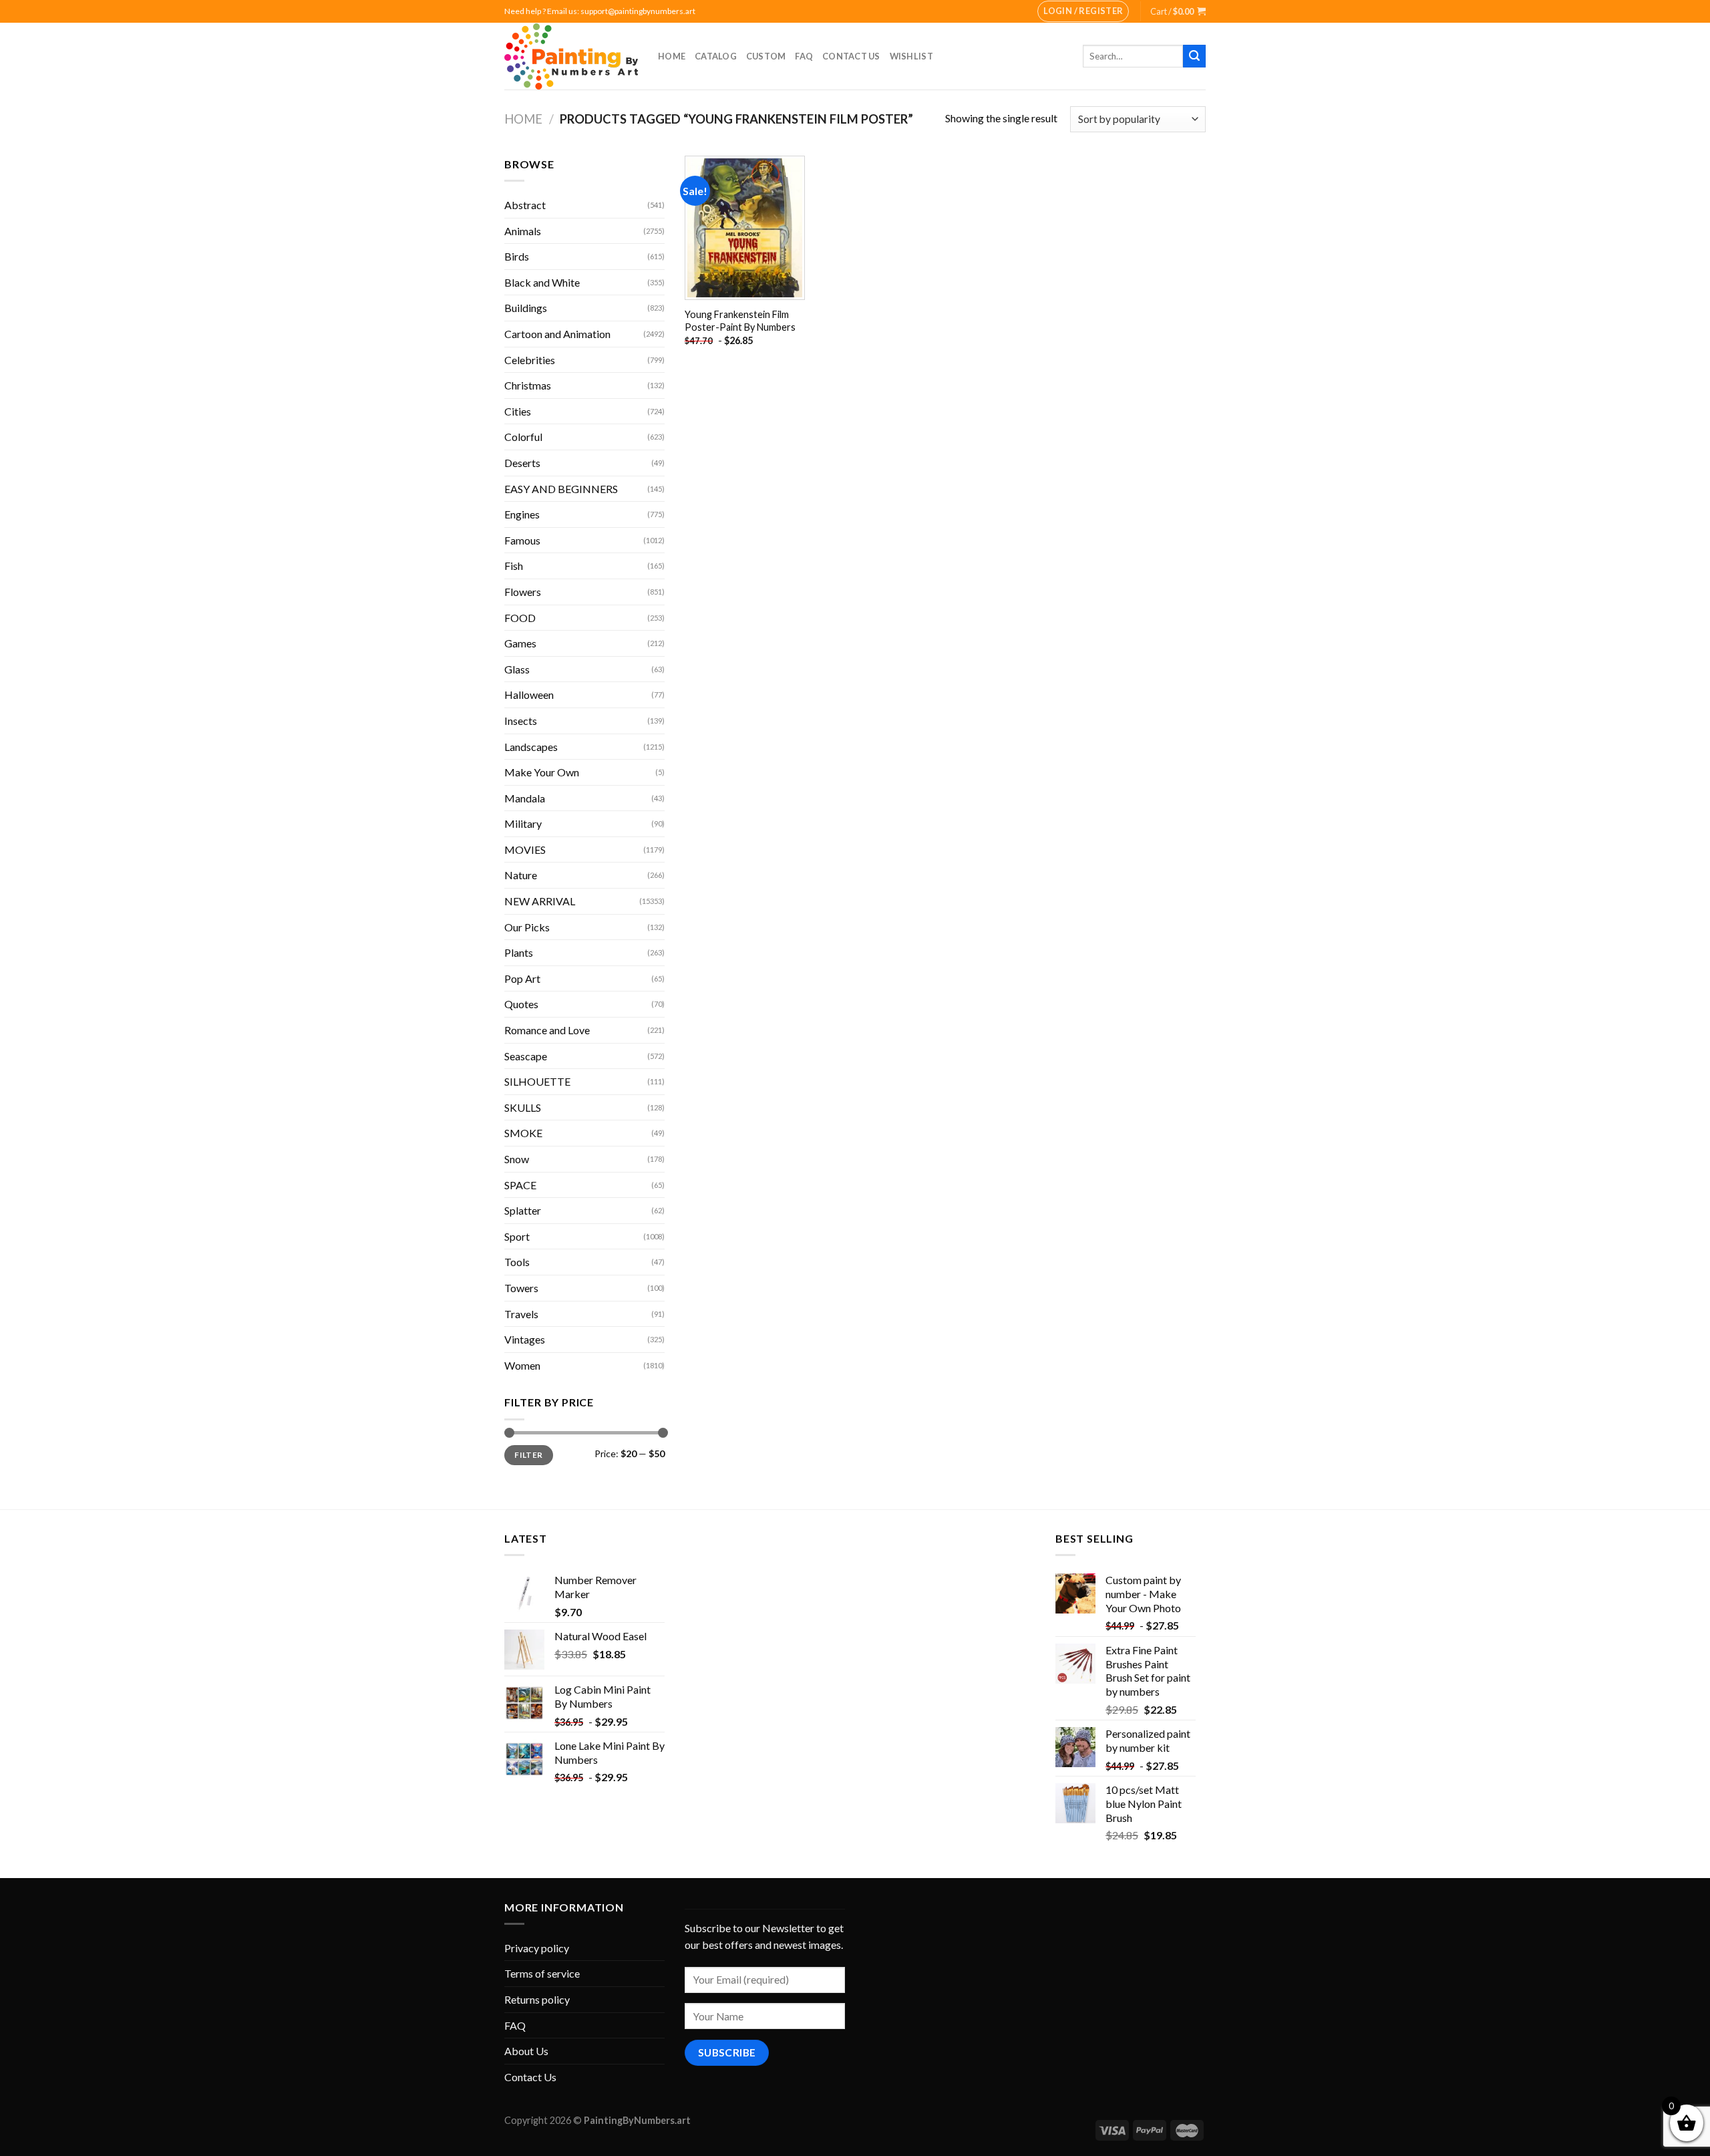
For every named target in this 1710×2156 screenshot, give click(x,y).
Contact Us (851, 56)
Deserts (522, 463)
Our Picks (527, 927)
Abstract (525, 205)
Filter (528, 1455)
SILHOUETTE (537, 1081)
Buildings (526, 308)
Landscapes (531, 747)
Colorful (523, 437)
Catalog (716, 56)
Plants (519, 952)
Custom (766, 56)
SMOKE (523, 1133)
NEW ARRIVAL (540, 901)
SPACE (520, 1185)
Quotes (521, 1004)
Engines (522, 514)
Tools (517, 1262)
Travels (521, 1314)
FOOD (520, 618)
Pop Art (522, 978)
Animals (523, 231)
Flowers (523, 592)
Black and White (542, 282)
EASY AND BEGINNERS (561, 489)
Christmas (528, 385)
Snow (517, 1159)
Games (520, 643)
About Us (526, 2051)
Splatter (523, 1210)
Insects (521, 721)
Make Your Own (542, 772)
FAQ (804, 56)
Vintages (525, 1339)
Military (523, 823)
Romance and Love (547, 1030)
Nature (521, 875)
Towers (521, 1288)
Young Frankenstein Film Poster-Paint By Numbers (740, 321)
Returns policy (537, 1999)
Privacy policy (537, 1948)
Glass (517, 669)
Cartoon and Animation (557, 334)
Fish (514, 566)
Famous (522, 540)
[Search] (1194, 56)
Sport (517, 1236)
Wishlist (911, 56)
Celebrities (530, 360)
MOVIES (525, 850)
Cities (518, 411)
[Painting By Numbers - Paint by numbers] (571, 56)
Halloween (529, 695)
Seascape (526, 1056)
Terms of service (542, 1973)
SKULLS (523, 1107)
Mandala (525, 798)
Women (522, 1365)
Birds (517, 256)
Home (672, 56)
